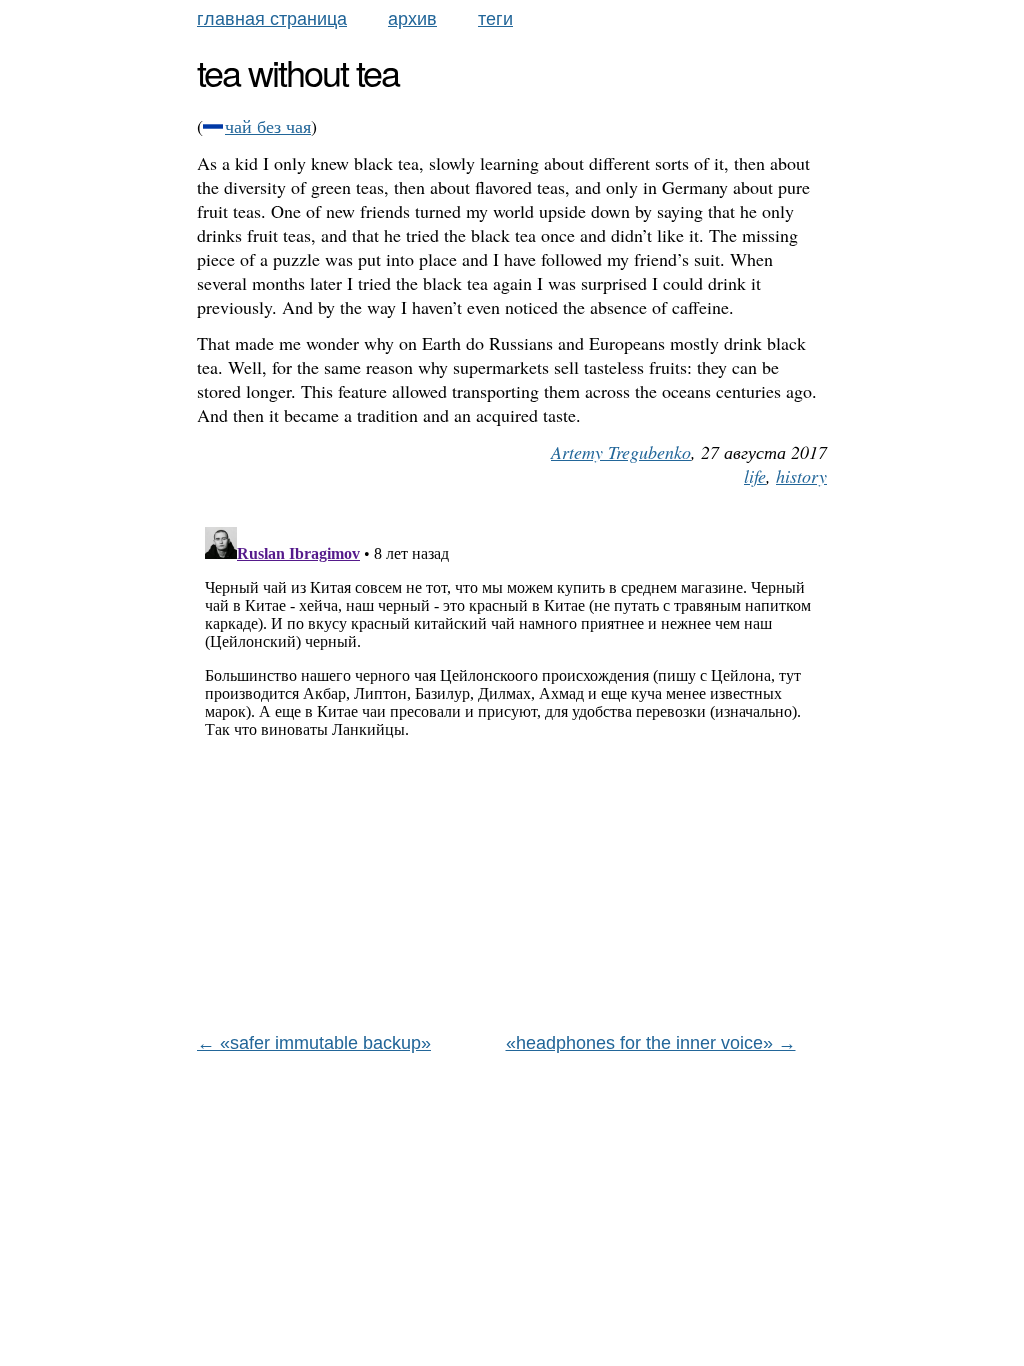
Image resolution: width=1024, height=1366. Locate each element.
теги (495, 19)
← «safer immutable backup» (314, 1043)
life (755, 476)
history (801, 476)
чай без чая (268, 126)
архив (412, 19)
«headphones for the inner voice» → (651, 1043)
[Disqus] (512, 769)
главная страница (272, 19)
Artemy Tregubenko (621, 452)
